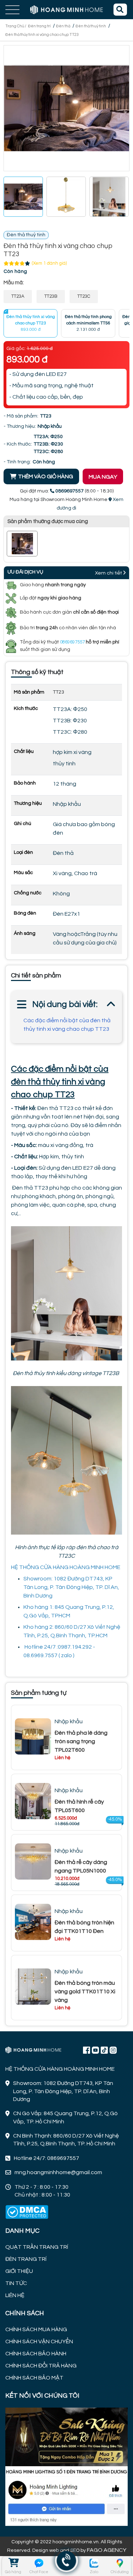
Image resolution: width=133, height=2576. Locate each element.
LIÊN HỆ (15, 2295)
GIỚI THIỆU (19, 2271)
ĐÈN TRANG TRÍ (26, 2259)
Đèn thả (63, 26)
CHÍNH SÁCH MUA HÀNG (36, 2329)
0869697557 (72, 642)
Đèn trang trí (39, 26)
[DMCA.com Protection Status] (27, 2212)
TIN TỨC (16, 2283)
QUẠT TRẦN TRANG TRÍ (37, 2247)
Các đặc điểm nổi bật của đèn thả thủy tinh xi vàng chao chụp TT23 (67, 1025)
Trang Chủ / (16, 26)
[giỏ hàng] (13, 2563)
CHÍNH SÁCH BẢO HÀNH (36, 2354)
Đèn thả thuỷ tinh (91, 26)
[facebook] (66, 2466)
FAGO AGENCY (107, 2550)
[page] (87, 2050)
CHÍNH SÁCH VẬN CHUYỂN (39, 2341)
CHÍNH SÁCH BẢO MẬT (34, 2378)
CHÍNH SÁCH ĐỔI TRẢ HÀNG (41, 2366)
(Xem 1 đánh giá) (49, 263)
